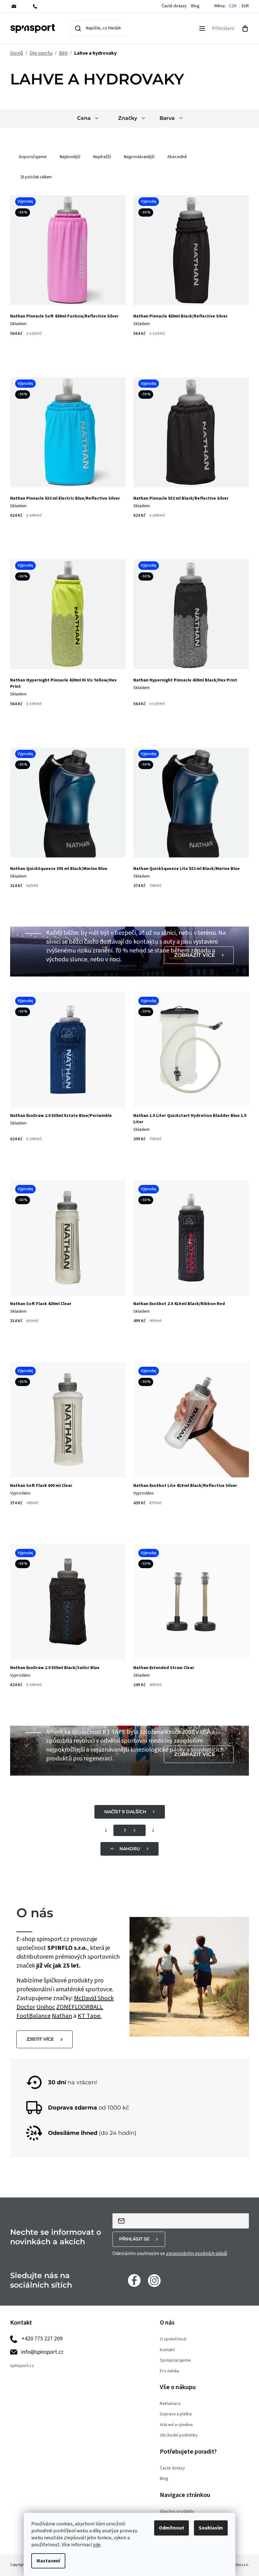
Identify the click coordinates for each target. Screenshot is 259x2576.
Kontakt (167, 2350)
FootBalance (33, 2016)
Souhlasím (211, 2528)
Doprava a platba (176, 2414)
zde (97, 2545)
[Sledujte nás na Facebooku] (134, 2280)
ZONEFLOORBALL (80, 2007)
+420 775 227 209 (42, 2339)
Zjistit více (40, 2039)
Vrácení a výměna (176, 2425)
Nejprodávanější (139, 157)
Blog (195, 6)
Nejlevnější (70, 157)
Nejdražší (102, 157)
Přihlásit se (134, 2239)
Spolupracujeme (175, 2360)
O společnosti (173, 2339)
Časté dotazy (174, 6)
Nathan (62, 2016)
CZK (233, 6)
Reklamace (170, 2404)
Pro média (169, 2371)
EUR (245, 6)
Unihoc (46, 2007)
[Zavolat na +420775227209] (39, 6)
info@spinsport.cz (42, 2352)
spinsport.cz (22, 2366)
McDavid (86, 1998)
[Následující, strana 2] (129, 1830)
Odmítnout (172, 2528)
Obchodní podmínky (179, 2435)
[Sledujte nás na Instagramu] (154, 2280)
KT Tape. (90, 2016)
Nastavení (48, 2561)
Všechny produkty (177, 2512)
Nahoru (130, 1849)
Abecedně (177, 157)
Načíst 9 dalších (125, 1812)
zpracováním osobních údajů (196, 2253)
